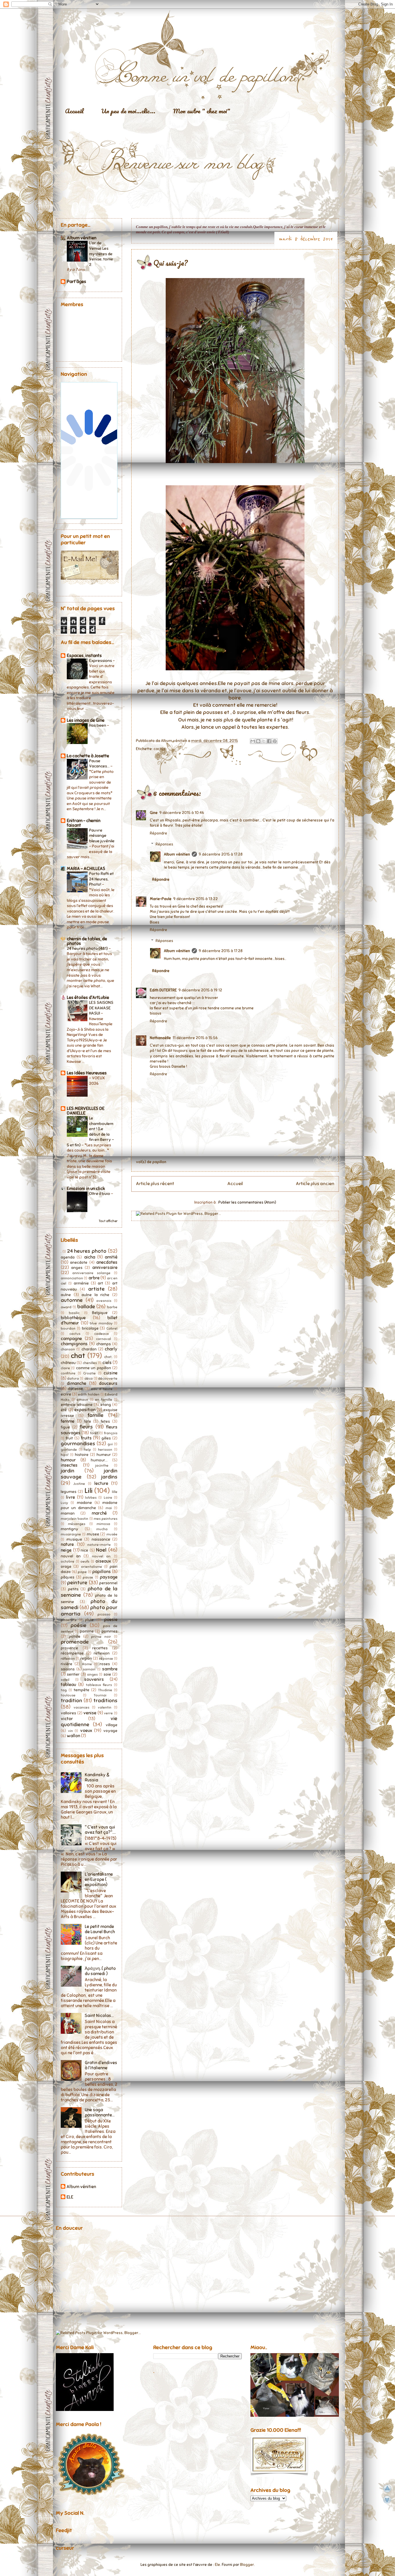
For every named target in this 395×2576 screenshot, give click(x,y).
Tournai (100, 1695)
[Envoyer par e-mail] (253, 741)
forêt (94, 1433)
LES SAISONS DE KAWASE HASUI (101, 1008)
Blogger (247, 2565)
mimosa (103, 1524)
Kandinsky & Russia (97, 1777)
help (87, 1450)
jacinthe (102, 1465)
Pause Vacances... (100, 764)
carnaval (104, 1339)
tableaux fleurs (99, 1685)
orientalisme (92, 1567)
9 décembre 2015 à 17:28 (221, 854)
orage (66, 1566)
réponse (106, 1659)
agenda (68, 1257)
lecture (101, 1483)
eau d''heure (102, 1389)
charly (111, 1349)
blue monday (101, 1323)
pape (82, 1572)
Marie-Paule (161, 899)
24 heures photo (87, 1251)
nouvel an (71, 1556)
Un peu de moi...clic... (128, 111)
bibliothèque (73, 1318)
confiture (68, 1373)
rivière (67, 1664)
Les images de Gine (86, 720)
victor (67, 1719)
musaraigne (71, 1534)
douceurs (108, 1383)
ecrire (66, 1394)
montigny (70, 1529)
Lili (88, 1491)
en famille (104, 1400)
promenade (75, 1642)
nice (84, 1550)
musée (112, 1534)
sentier (73, 1674)
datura (73, 1378)
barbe (112, 1307)
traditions (105, 1700)
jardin (68, 1471)
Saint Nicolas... (99, 2016)
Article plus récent (155, 1184)
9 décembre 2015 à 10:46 (182, 813)
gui (110, 1444)
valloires (68, 1713)
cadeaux (101, 1334)
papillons (101, 1572)
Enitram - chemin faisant (84, 823)
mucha (102, 1529)
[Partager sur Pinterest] (275, 741)
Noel (101, 1550)
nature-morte (99, 1545)
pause (88, 1577)
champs (104, 1344)
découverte (108, 1378)
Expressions (101, 660)
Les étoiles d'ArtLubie (88, 998)
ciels (107, 1363)
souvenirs (94, 1679)
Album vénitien (177, 854)
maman (68, 1513)
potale (75, 1636)
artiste (96, 1289)
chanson (68, 1349)
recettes (100, 1648)
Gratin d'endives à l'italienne (101, 2065)
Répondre (158, 833)
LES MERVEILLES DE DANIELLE (86, 1111)
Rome (87, 1664)
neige (66, 1550)
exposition (85, 1410)
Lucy (64, 1503)
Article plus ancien (315, 1184)
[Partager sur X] (264, 741)
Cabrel (112, 1328)
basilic (74, 1313)
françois (111, 1433)
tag (64, 1690)
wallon (73, 1736)
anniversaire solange (91, 1273)
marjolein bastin (74, 1519)
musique (74, 1539)
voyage (110, 1731)
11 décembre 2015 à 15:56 (195, 1038)
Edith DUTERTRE (163, 990)
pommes (109, 1631)
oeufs (85, 1561)
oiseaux (103, 1561)
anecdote (79, 1262)
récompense (72, 1653)
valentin (105, 1707)
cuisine (110, 1373)
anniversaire (105, 1267)
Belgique (100, 1313)
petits (73, 1589)
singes (92, 1674)
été (64, 1410)
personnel (108, 1583)
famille (96, 1415)
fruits (86, 1438)
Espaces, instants (84, 656)
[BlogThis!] (258, 741)
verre (108, 1713)
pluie (89, 1620)
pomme (87, 1631)
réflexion (68, 1659)
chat (78, 1356)
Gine (154, 813)
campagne (71, 1339)
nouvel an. (101, 1556)
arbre (94, 1278)
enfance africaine (77, 1405)
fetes (105, 1421)
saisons (68, 1669)
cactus (159, 749)
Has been (98, 725)
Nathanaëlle (160, 1038)
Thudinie (105, 1690)
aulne (66, 1295)
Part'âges (76, 282)
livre (70, 1497)
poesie (111, 1620)
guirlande (69, 1450)
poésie (79, 1625)
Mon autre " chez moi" (202, 111)
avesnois (104, 1301)
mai (109, 1508)
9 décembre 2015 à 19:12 (200, 990)
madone (84, 1503)
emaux (82, 1400)
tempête (82, 1690)
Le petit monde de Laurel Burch (100, 1929)
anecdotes (107, 1262)
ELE (70, 2197)
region (86, 1658)
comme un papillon (94, 1368)
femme (68, 1421)
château (68, 1363)
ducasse (75, 1389)
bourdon (68, 1328)
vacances (81, 1707)
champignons (74, 1344)
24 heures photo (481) (88, 948)
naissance (101, 1539)
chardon (89, 1349)
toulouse (68, 1695)
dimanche (76, 1383)
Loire (108, 1498)
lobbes (91, 1498)
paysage (109, 1577)
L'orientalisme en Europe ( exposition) (99, 1879)
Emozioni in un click (86, 1189)
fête (87, 1421)
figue (65, 1427)
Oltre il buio (100, 1193)
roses (105, 1664)
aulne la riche (95, 1295)
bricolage (90, 1328)
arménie (81, 1283)
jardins (109, 1477)
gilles (106, 1438)
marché (99, 1513)
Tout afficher (108, 1221)
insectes (69, 1465)
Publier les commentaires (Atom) (247, 1202)
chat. (108, 1357)
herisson (105, 1450)
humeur (104, 1455)
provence (69, 1648)
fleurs (86, 1427)
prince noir (101, 1637)
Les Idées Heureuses (87, 1073)
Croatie (89, 1373)
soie (107, 1674)
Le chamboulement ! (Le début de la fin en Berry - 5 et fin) (90, 1131)
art (100, 1283)
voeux (86, 1731)
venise (90, 1713)
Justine (79, 1484)
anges (77, 1268)
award (66, 1307)
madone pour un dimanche (89, 1505)
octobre (68, 1561)
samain (89, 1669)
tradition (71, 1700)
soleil (65, 1680)
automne (72, 1300)
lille (115, 1492)
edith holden (89, 1394)
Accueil (74, 111)
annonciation (72, 1278)
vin (70, 1731)
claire (65, 1368)
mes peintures (106, 1519)
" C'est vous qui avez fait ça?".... (100, 1830)
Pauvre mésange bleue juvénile (102, 835)
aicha (90, 1257)
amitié (111, 1257)
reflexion (102, 1653)
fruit (69, 1438)
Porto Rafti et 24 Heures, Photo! (101, 879)
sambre (110, 1669)
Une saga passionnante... (100, 2112)
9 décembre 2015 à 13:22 (195, 899)
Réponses (164, 844)
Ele (217, 2565)
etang (106, 1405)
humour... (99, 1460)
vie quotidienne (89, 1722)
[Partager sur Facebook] (269, 741)
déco (89, 1378)
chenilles (90, 1363)
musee (93, 1534)
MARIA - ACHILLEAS (86, 869)
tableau (68, 1685)
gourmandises (78, 1444)
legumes (69, 1492)
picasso (104, 1614)
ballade (86, 1306)
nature (67, 1544)
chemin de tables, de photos (87, 941)
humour (68, 1460)
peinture (77, 1583)
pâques (68, 1577)
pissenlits (69, 1620)
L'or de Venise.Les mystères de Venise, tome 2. (101, 253)
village (111, 1725)
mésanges (77, 1524)
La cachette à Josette (88, 756)
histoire (82, 1455)
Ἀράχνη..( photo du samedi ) (100, 1971)
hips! (65, 1455)
